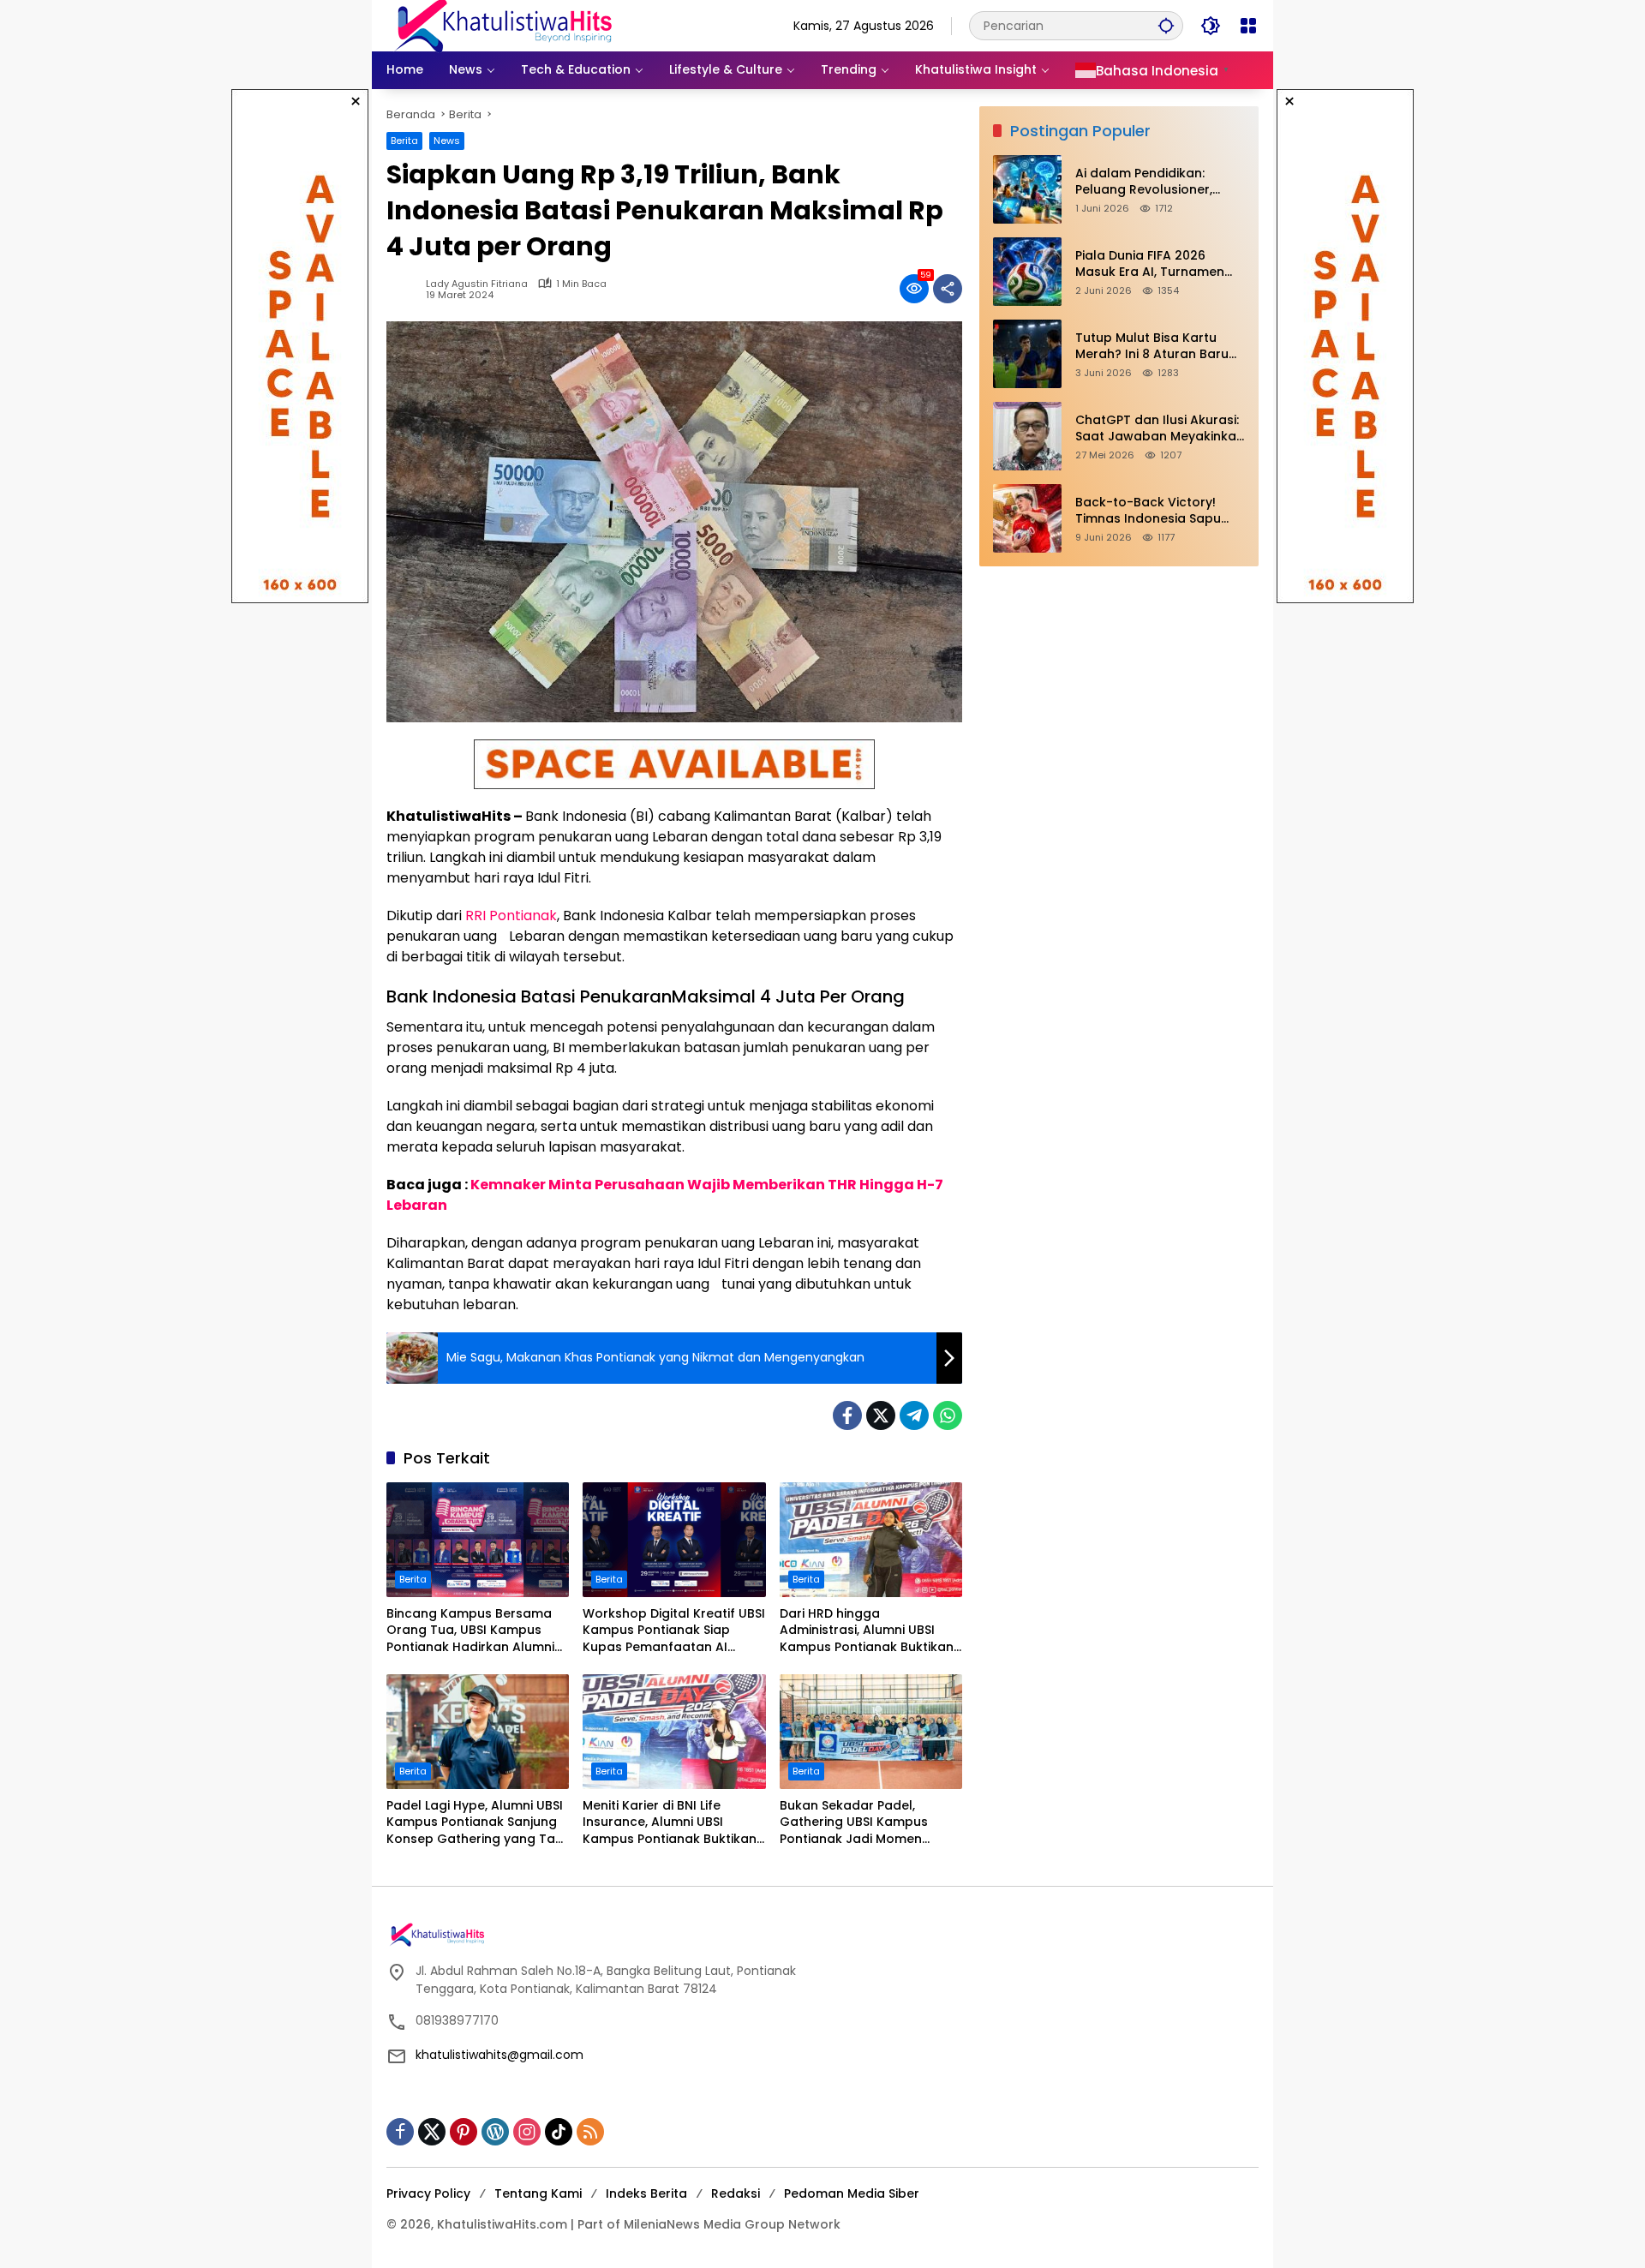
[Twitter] (881, 1415)
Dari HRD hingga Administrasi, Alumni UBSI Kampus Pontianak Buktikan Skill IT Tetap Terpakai (867, 1631)
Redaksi (736, 2193)
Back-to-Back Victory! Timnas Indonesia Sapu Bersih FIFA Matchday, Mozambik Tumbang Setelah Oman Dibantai (1148, 511)
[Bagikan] (948, 289)
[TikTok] (559, 2132)
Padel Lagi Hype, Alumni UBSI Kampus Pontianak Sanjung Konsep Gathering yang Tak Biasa (475, 1823)
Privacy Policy (428, 2193)
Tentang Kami (538, 2193)
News (447, 141)
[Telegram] (914, 1415)
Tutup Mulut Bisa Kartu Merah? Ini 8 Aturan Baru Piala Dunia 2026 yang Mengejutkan (1152, 347)
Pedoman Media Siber (852, 2193)
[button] (1166, 25)
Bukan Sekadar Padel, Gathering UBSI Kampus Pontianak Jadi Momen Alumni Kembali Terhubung (864, 1823)
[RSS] (590, 2132)
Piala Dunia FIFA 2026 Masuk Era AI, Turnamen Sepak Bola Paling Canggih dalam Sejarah (1159, 264)
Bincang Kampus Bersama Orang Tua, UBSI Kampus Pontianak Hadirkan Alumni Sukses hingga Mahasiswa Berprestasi (470, 1631)
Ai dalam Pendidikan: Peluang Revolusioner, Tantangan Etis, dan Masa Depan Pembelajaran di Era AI (1160, 182)
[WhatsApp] (948, 1415)
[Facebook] (847, 1415)
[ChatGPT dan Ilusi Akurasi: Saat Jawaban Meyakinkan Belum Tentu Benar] (1027, 436)
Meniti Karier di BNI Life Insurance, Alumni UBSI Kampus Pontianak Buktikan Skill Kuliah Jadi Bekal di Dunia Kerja (670, 1823)
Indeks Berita (646, 2193)
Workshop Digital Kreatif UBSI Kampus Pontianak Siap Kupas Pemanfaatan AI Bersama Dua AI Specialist (674, 1631)
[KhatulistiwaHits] (503, 25)
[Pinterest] (464, 2132)
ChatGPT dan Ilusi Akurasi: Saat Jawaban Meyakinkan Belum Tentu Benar (1160, 429)
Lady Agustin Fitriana (477, 284)
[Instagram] (527, 2132)
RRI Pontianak (511, 916)
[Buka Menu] (1248, 26)
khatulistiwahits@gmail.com (499, 2055)
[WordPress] (495, 2132)
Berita (404, 141)
